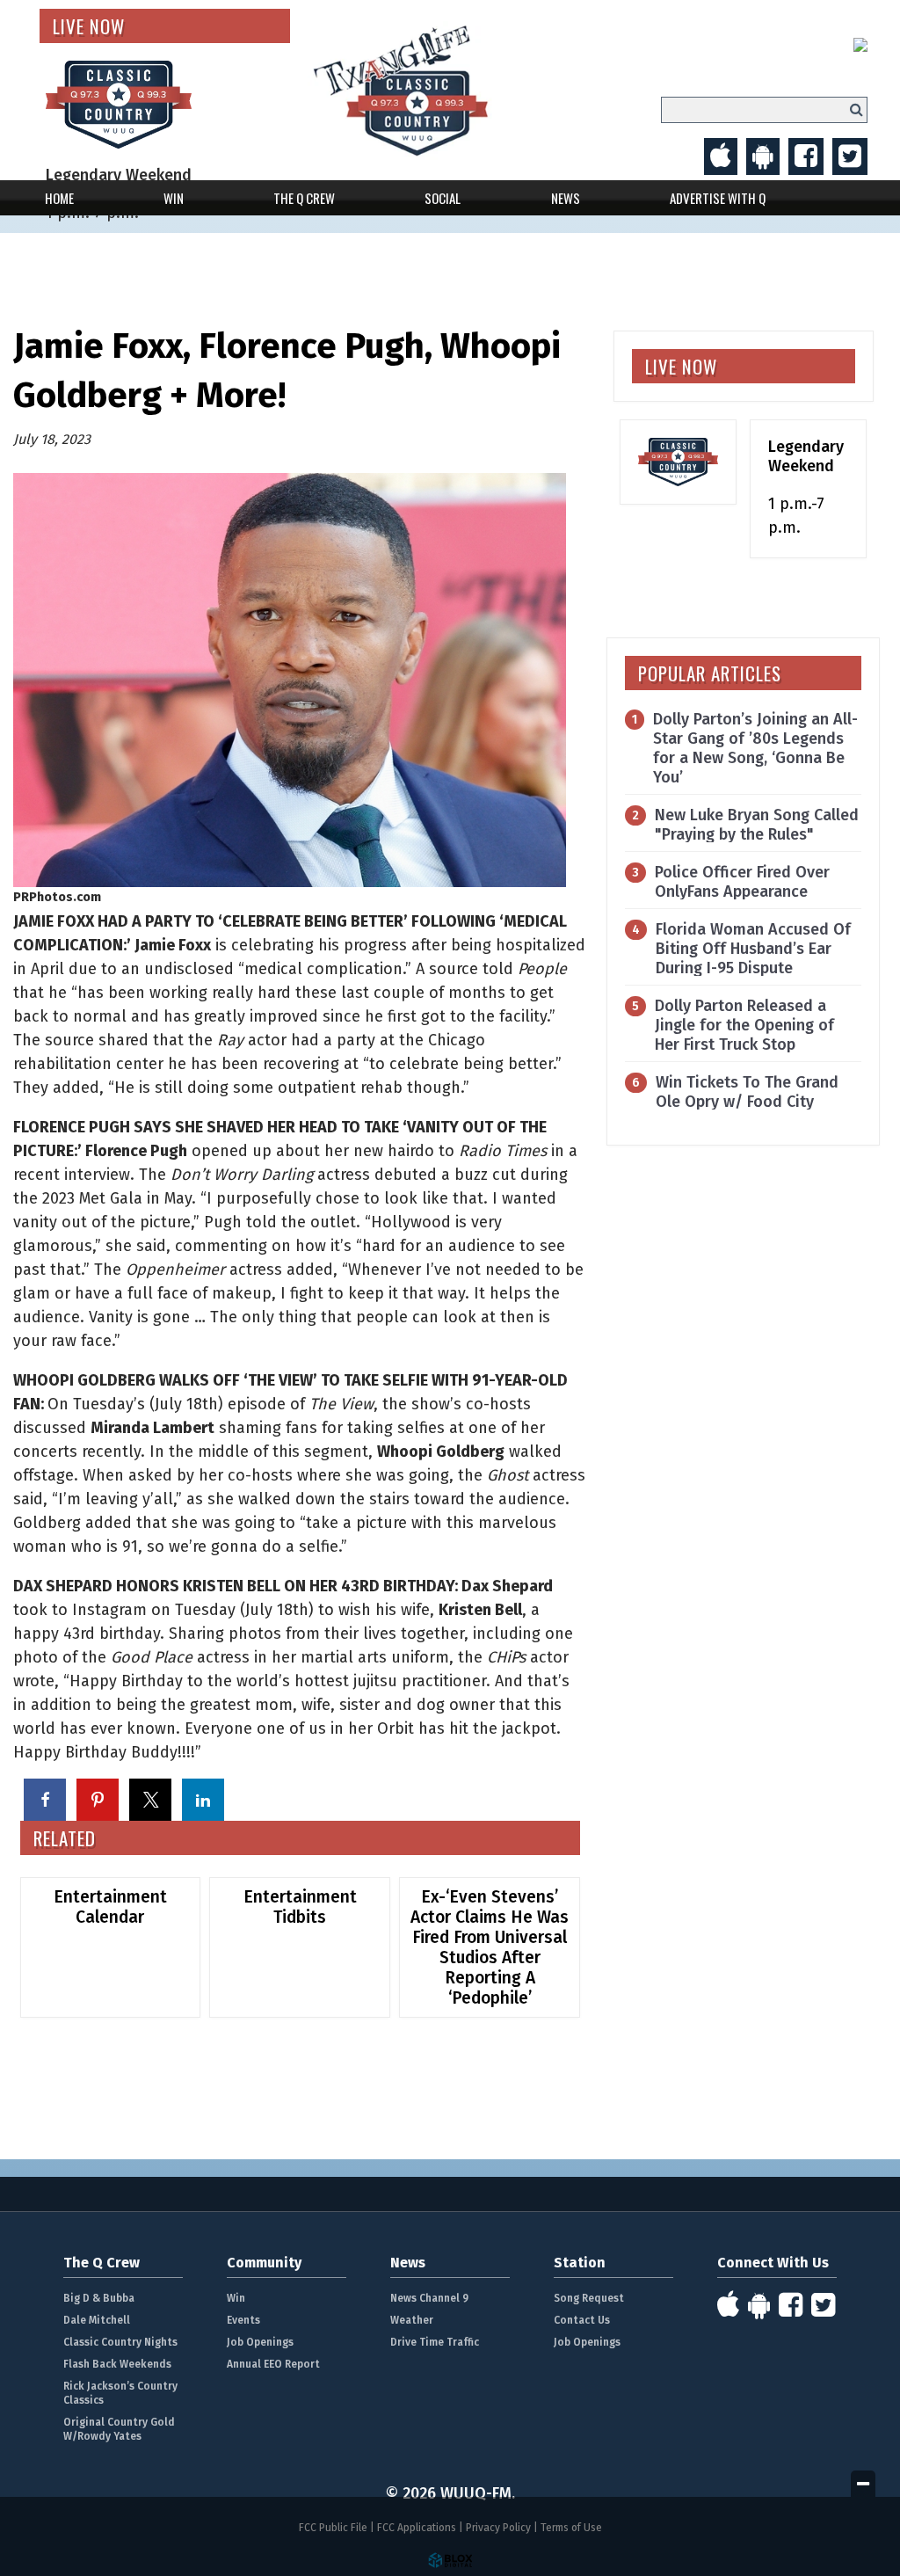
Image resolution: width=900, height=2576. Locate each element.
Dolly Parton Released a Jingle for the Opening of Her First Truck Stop (744, 1025)
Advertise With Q (718, 198)
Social (443, 198)
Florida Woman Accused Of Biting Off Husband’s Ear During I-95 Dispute (753, 949)
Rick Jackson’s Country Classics (120, 2393)
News (566, 198)
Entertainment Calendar (110, 1907)
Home (59, 198)
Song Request (589, 2298)
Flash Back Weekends (117, 2364)
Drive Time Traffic (435, 2342)
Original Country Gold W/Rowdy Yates (119, 2429)
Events (243, 2320)
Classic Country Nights (120, 2342)
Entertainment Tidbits (300, 1907)
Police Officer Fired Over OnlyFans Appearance (742, 882)
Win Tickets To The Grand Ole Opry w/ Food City (747, 1092)
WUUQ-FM (439, 90)
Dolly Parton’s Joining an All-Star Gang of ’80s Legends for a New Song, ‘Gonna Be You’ (755, 748)
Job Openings (260, 2342)
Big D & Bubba (99, 2298)
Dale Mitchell (97, 2320)
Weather (412, 2320)
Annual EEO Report (273, 2364)
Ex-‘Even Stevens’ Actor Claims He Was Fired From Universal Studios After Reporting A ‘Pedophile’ (490, 1947)
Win (174, 198)
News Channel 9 (429, 2298)
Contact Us (582, 2320)
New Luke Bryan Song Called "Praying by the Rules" (757, 825)
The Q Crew (304, 198)
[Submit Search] (856, 109)
